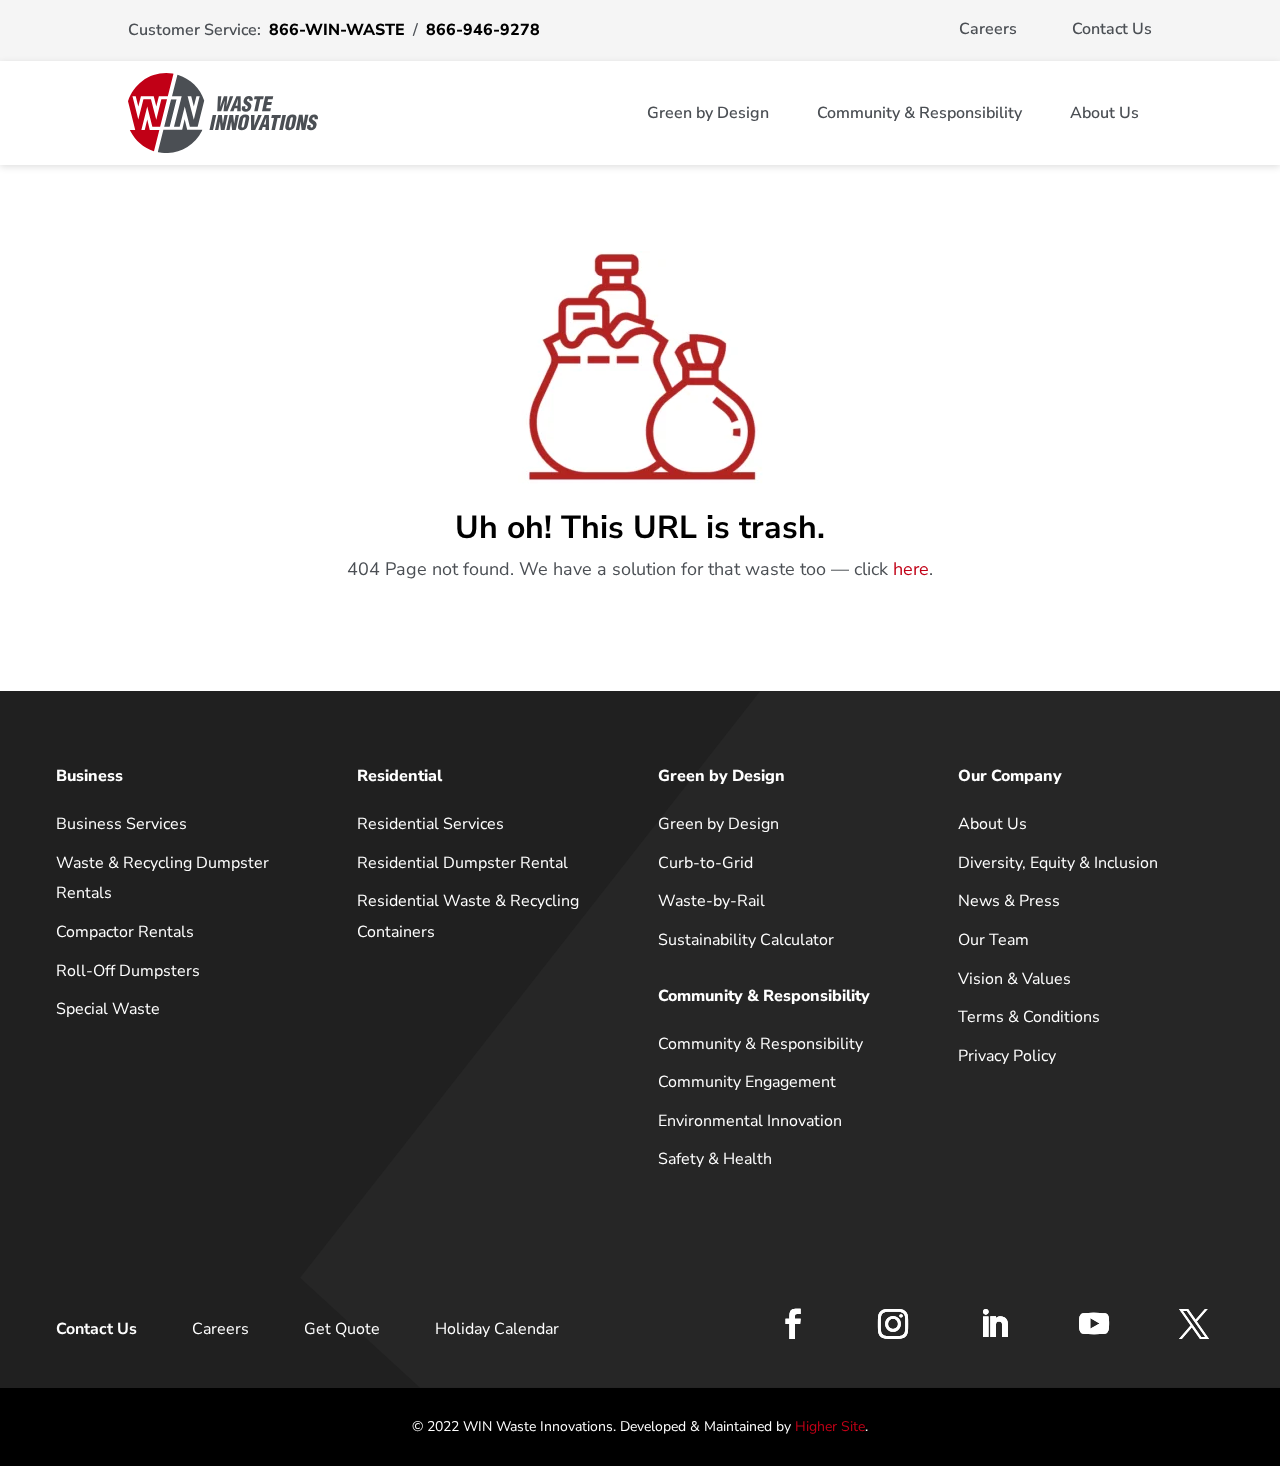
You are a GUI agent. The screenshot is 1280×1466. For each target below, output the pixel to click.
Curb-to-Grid (705, 863)
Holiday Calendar (497, 1329)
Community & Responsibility (919, 113)
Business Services (121, 824)
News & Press (1009, 901)
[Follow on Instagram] (893, 1324)
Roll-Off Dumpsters (128, 971)
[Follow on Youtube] (1094, 1324)
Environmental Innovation (750, 1121)
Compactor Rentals (125, 932)
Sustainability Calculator (746, 940)
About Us (1104, 113)
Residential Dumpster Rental (462, 863)
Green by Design (708, 113)
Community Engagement (747, 1082)
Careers (988, 29)
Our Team (993, 940)
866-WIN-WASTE (337, 30)
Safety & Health (715, 1159)
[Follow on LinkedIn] (994, 1324)
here (911, 569)
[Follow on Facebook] (793, 1324)
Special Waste (108, 1009)
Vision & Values (1014, 979)
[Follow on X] (1194, 1324)
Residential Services (430, 824)
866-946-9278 (483, 30)
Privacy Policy (1007, 1056)
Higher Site (830, 1426)
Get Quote (342, 1329)
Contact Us (1112, 29)
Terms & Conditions (1029, 1017)
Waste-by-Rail (711, 901)
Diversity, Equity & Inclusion (1058, 863)
